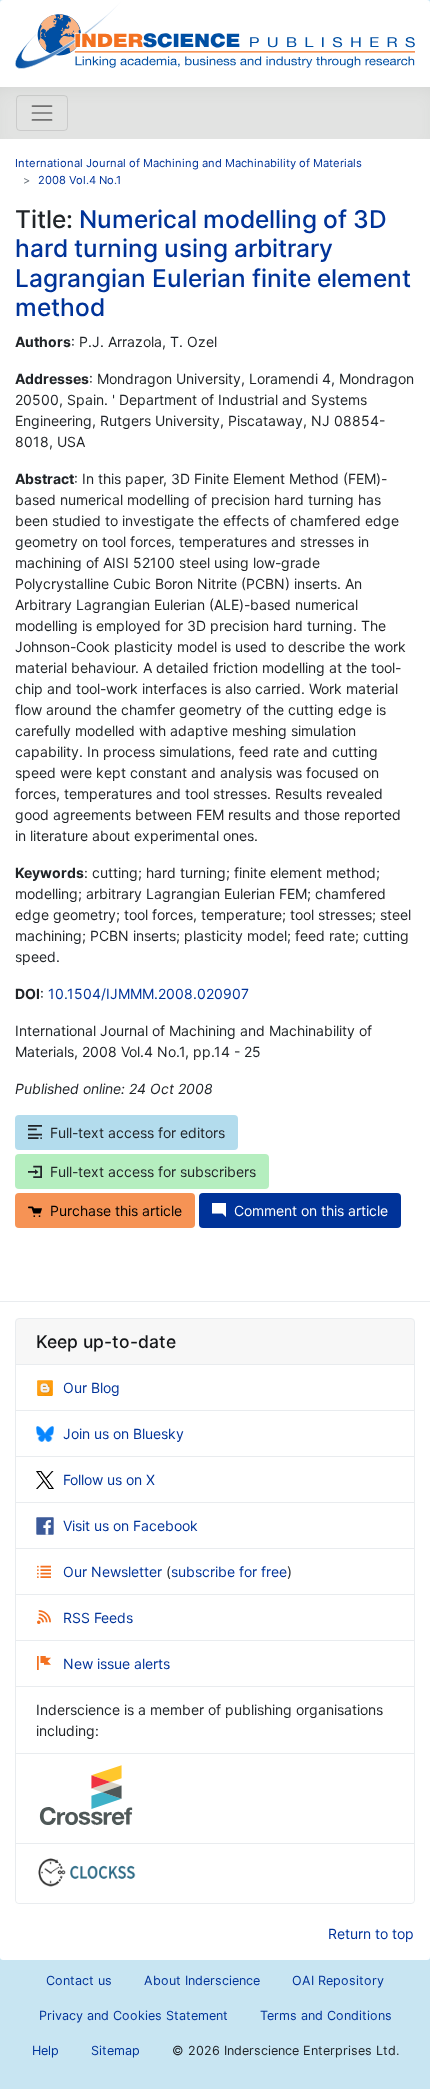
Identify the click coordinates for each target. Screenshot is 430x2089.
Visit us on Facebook (130, 1525)
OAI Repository (338, 1980)
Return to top (371, 1933)
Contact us (79, 1980)
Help (45, 2050)
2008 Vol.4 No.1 (79, 180)
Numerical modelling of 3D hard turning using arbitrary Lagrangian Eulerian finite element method (213, 263)
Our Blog (91, 1387)
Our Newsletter (114, 1571)
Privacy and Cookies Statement (133, 2015)
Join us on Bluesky (123, 1433)
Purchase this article (116, 1210)
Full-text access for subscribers (153, 1171)
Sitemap (115, 2050)
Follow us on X (109, 1479)
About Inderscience (202, 1980)
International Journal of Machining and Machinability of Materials (188, 163)
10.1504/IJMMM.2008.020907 (148, 993)
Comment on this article (311, 1210)
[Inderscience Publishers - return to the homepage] (215, 35)
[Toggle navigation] (42, 113)
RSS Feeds (98, 1617)
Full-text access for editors (137, 1132)
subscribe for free (229, 1571)
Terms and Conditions (326, 2015)
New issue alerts (116, 1663)
